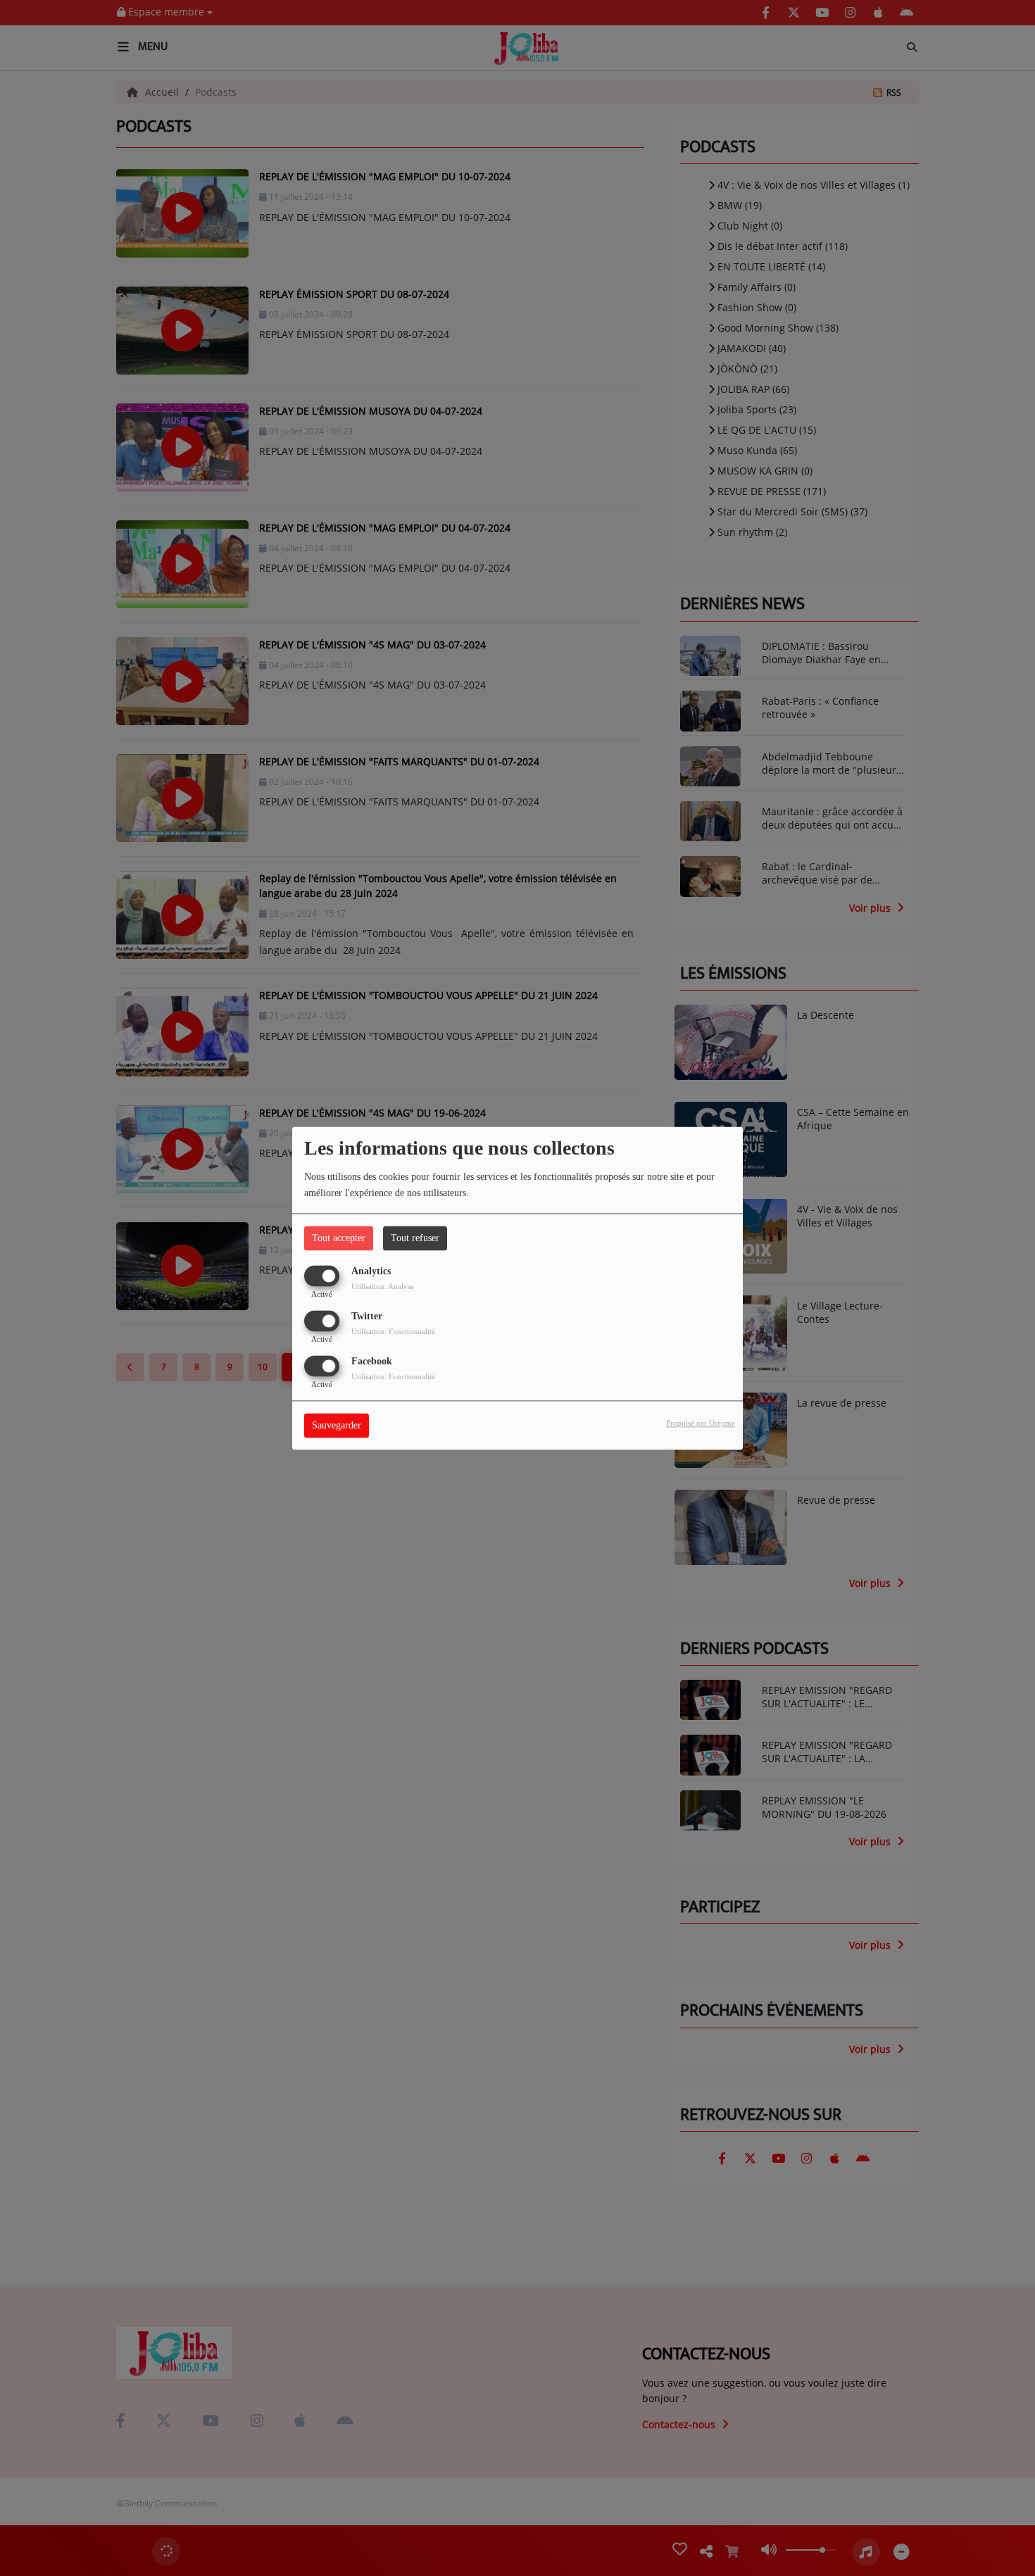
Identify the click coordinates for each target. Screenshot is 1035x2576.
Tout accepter (339, 1238)
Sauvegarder (337, 1425)
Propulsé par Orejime (701, 1423)
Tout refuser (415, 1238)
